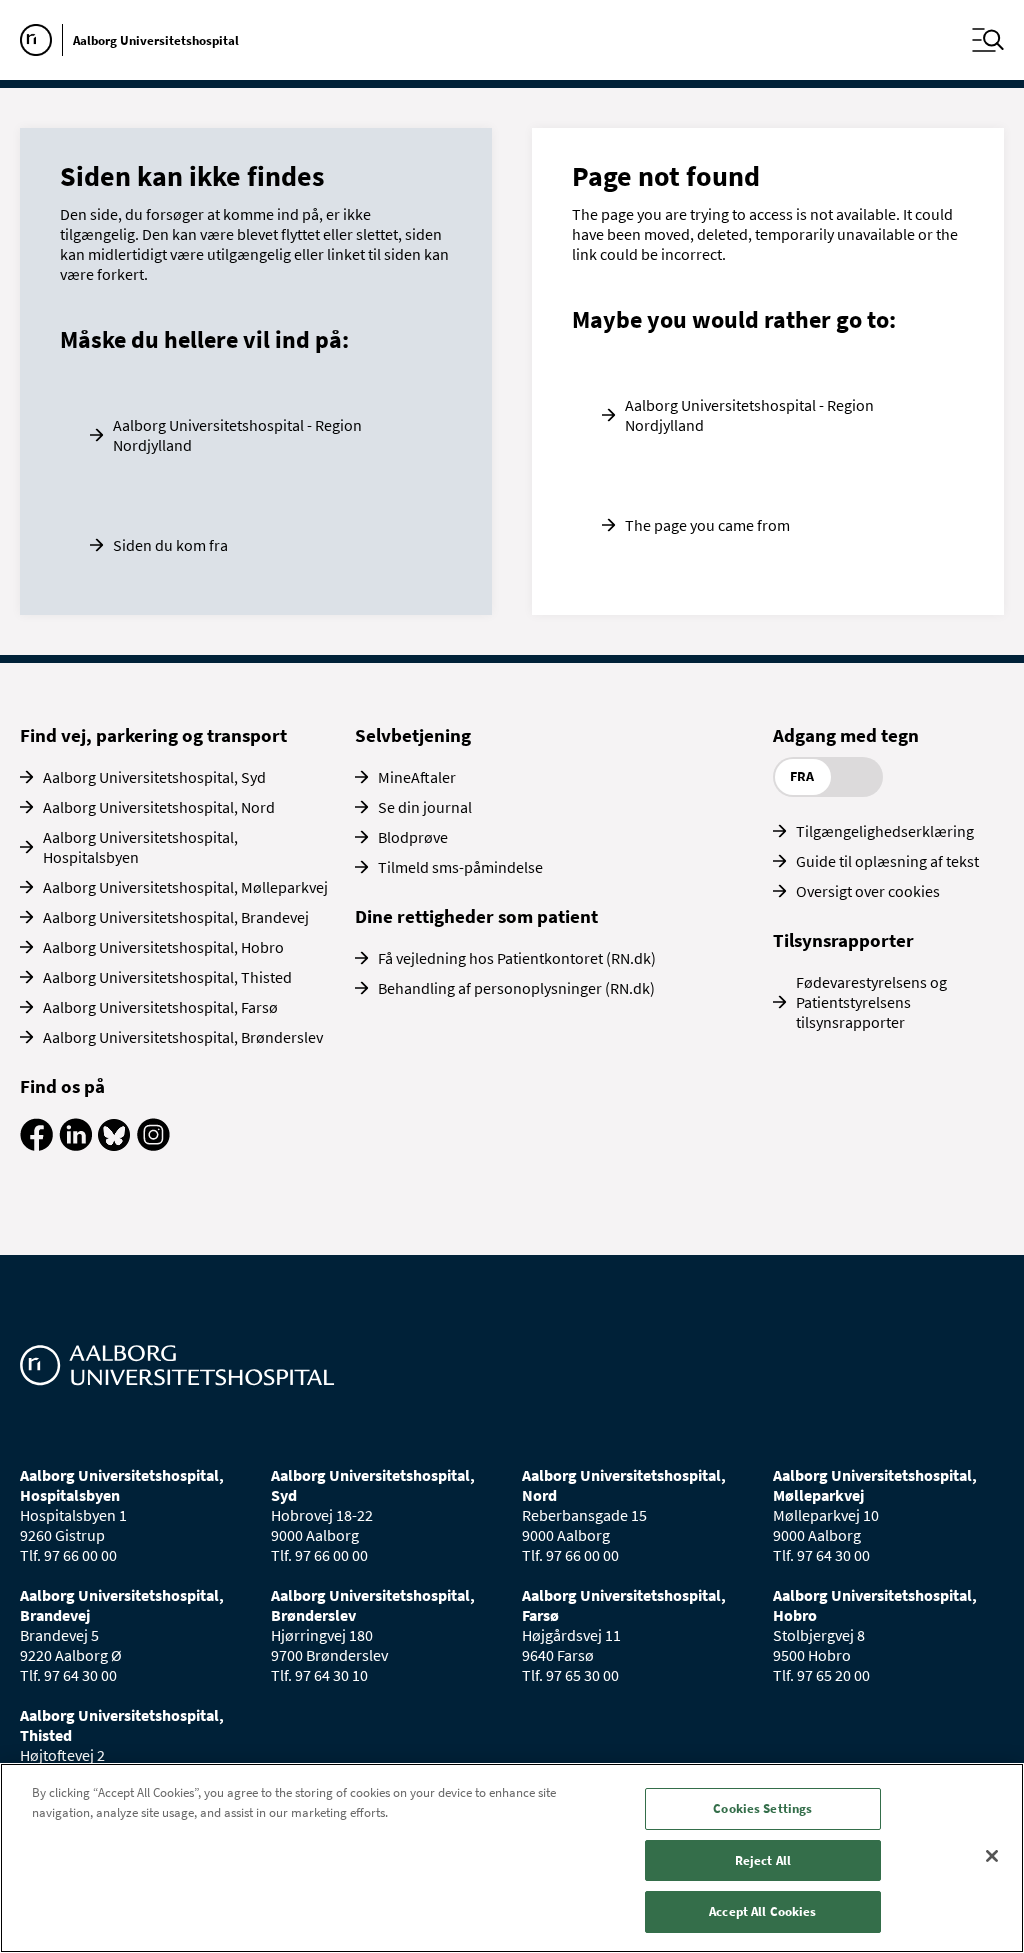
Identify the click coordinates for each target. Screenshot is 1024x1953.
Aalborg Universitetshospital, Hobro (163, 947)
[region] (512, 1858)
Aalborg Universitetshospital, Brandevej (176, 917)
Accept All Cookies (762, 1911)
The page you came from (707, 525)
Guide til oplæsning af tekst (887, 861)
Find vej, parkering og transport (153, 735)
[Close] (992, 1856)
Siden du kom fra (170, 545)
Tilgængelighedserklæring (885, 831)
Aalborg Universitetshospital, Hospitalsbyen (140, 847)
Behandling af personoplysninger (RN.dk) (516, 988)
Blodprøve (413, 837)
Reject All (763, 1860)
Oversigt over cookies (868, 891)
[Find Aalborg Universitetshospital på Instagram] (153, 1145)
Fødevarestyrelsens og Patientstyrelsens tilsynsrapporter (871, 1002)
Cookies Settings (762, 1808)
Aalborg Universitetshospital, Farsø (160, 1007)
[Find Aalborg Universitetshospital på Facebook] (36, 1145)
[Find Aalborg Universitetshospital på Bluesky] (114, 1145)
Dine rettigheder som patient (476, 916)
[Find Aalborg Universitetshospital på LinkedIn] (75, 1145)
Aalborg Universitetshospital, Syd (154, 777)
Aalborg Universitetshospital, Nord (159, 807)
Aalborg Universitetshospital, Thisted (167, 977)
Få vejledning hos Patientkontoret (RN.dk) (517, 958)
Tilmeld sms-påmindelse (460, 867)
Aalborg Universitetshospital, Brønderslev (183, 1037)
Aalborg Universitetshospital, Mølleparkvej (185, 887)
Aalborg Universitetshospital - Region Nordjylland (237, 435)
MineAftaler (417, 777)
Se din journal (425, 807)
